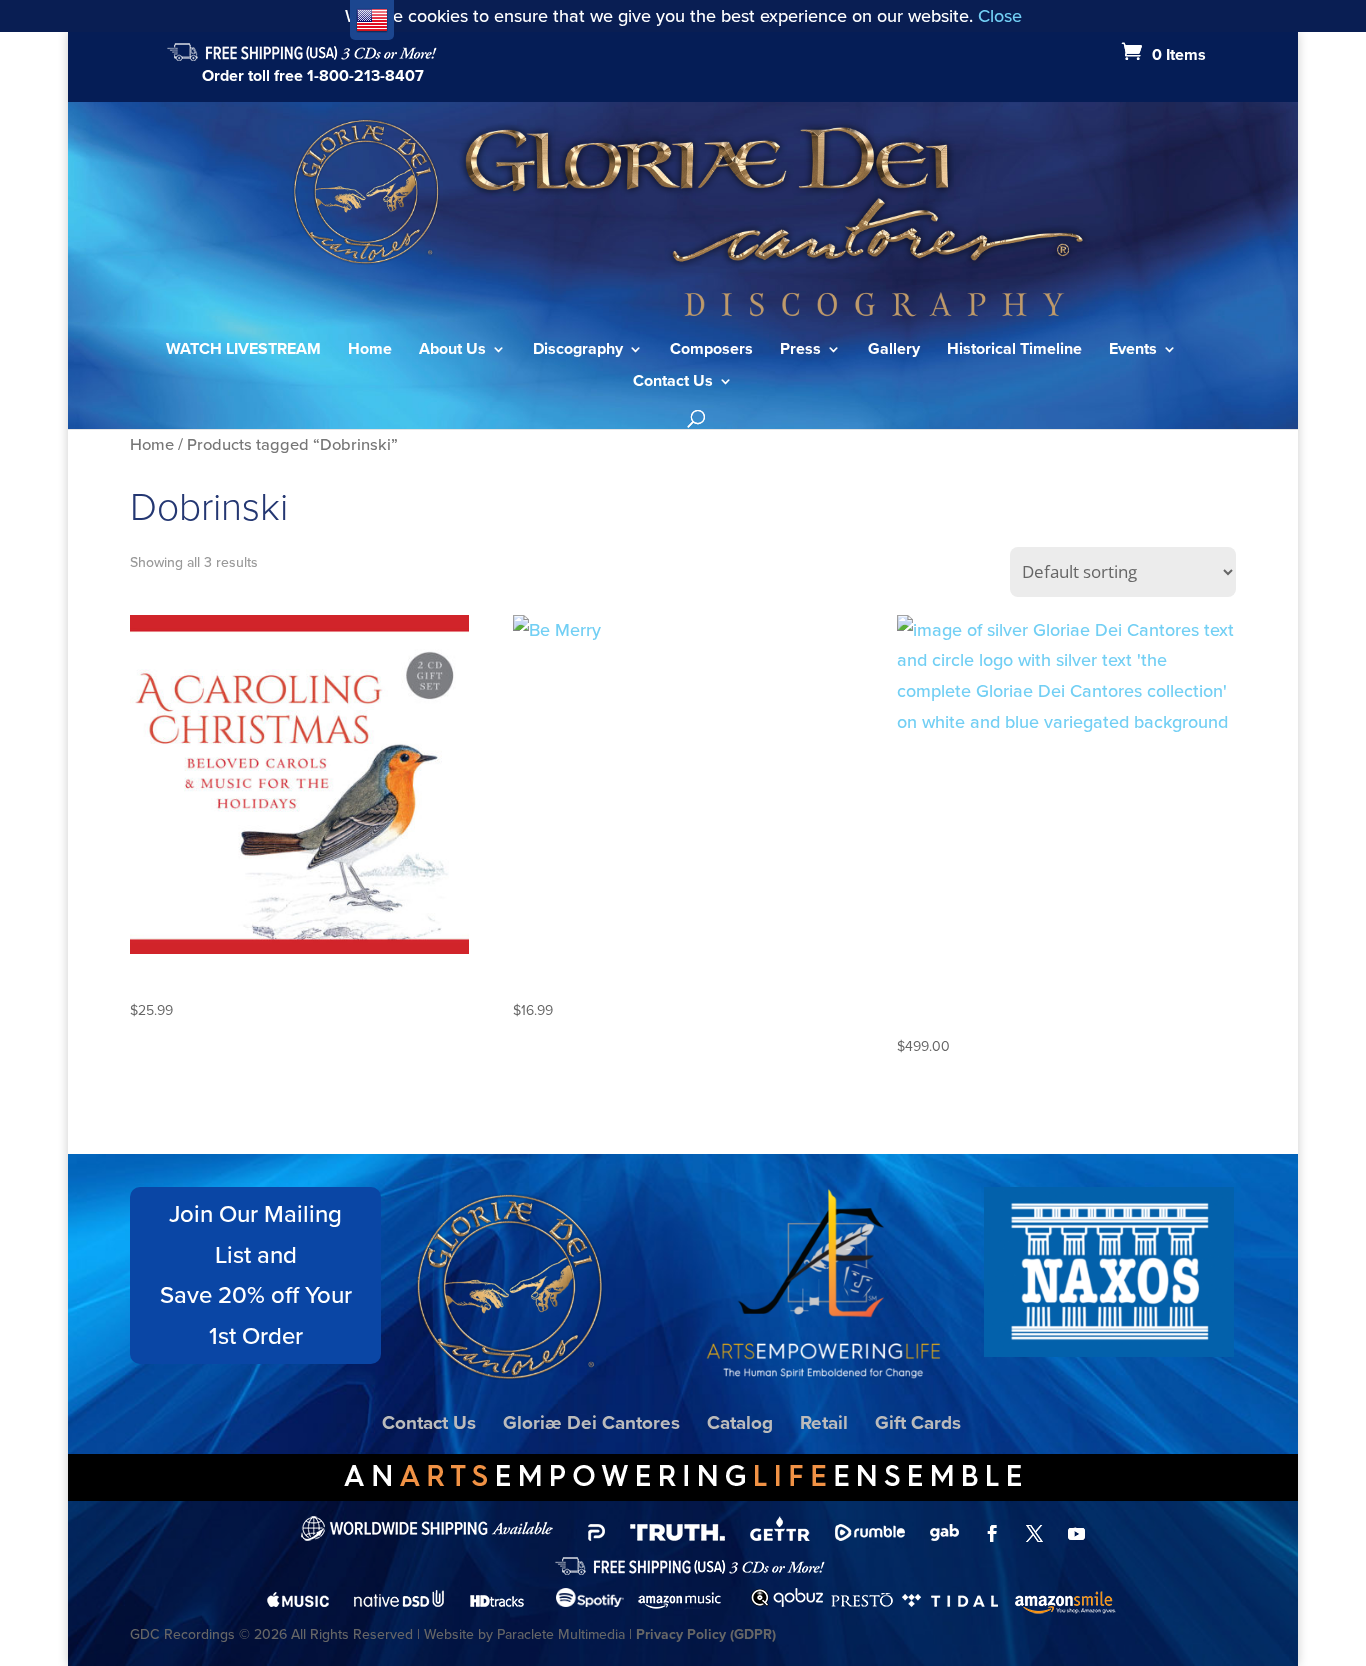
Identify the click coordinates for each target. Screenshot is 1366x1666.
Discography (578, 351)
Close (1000, 16)
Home (370, 351)
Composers (711, 351)
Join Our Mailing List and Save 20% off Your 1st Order (256, 1275)
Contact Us (673, 383)
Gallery (894, 351)
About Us (452, 351)
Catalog (740, 1422)
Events (1133, 351)
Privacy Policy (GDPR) (706, 1634)
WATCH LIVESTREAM (243, 351)
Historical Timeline (1014, 351)
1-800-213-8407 (365, 75)
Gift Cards (918, 1422)
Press (800, 351)
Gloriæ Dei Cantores (591, 1422)
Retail (824, 1422)
